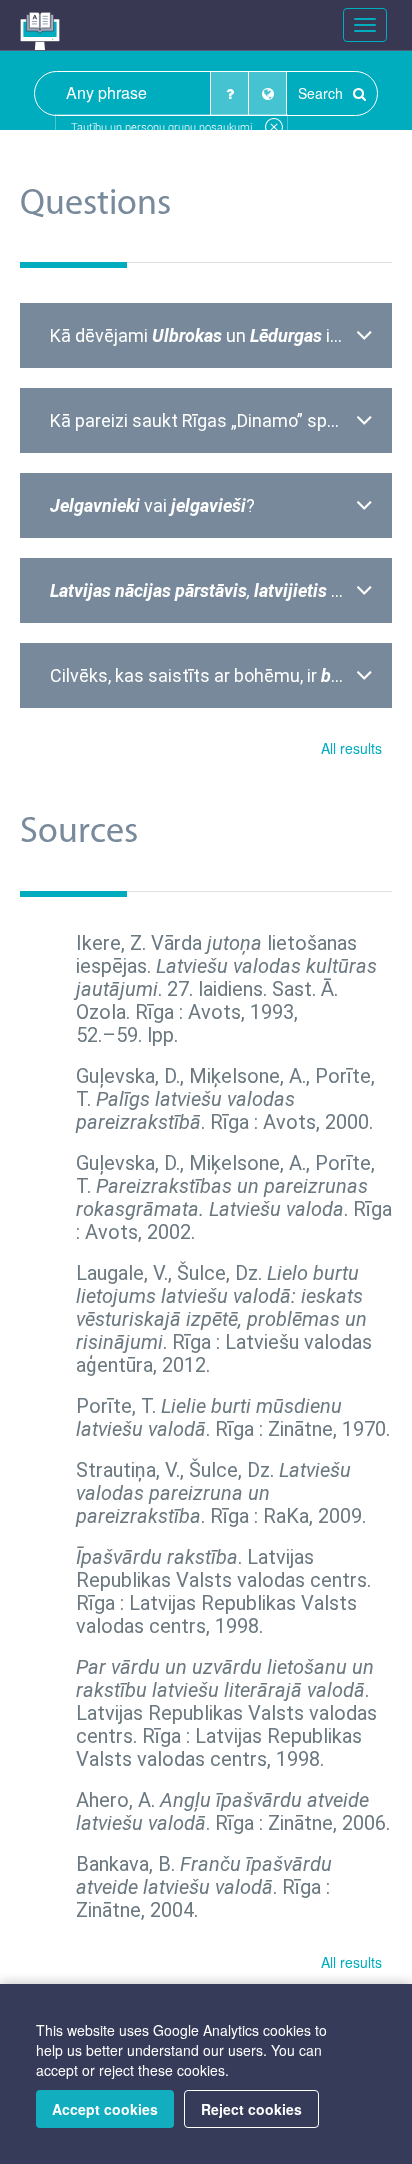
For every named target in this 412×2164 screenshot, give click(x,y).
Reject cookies (251, 2109)
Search (322, 93)
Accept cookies (105, 2109)
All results (351, 748)
